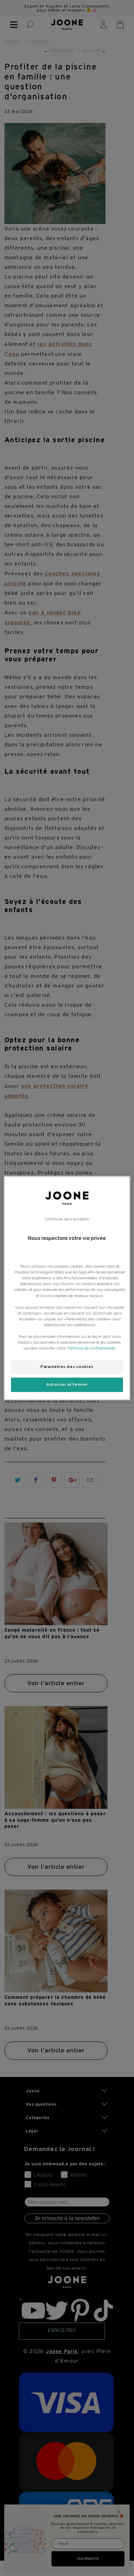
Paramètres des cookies (67, 1367)
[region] (67, 1288)
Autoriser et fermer (67, 1384)
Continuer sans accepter (67, 1219)
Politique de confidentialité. (92, 1348)
